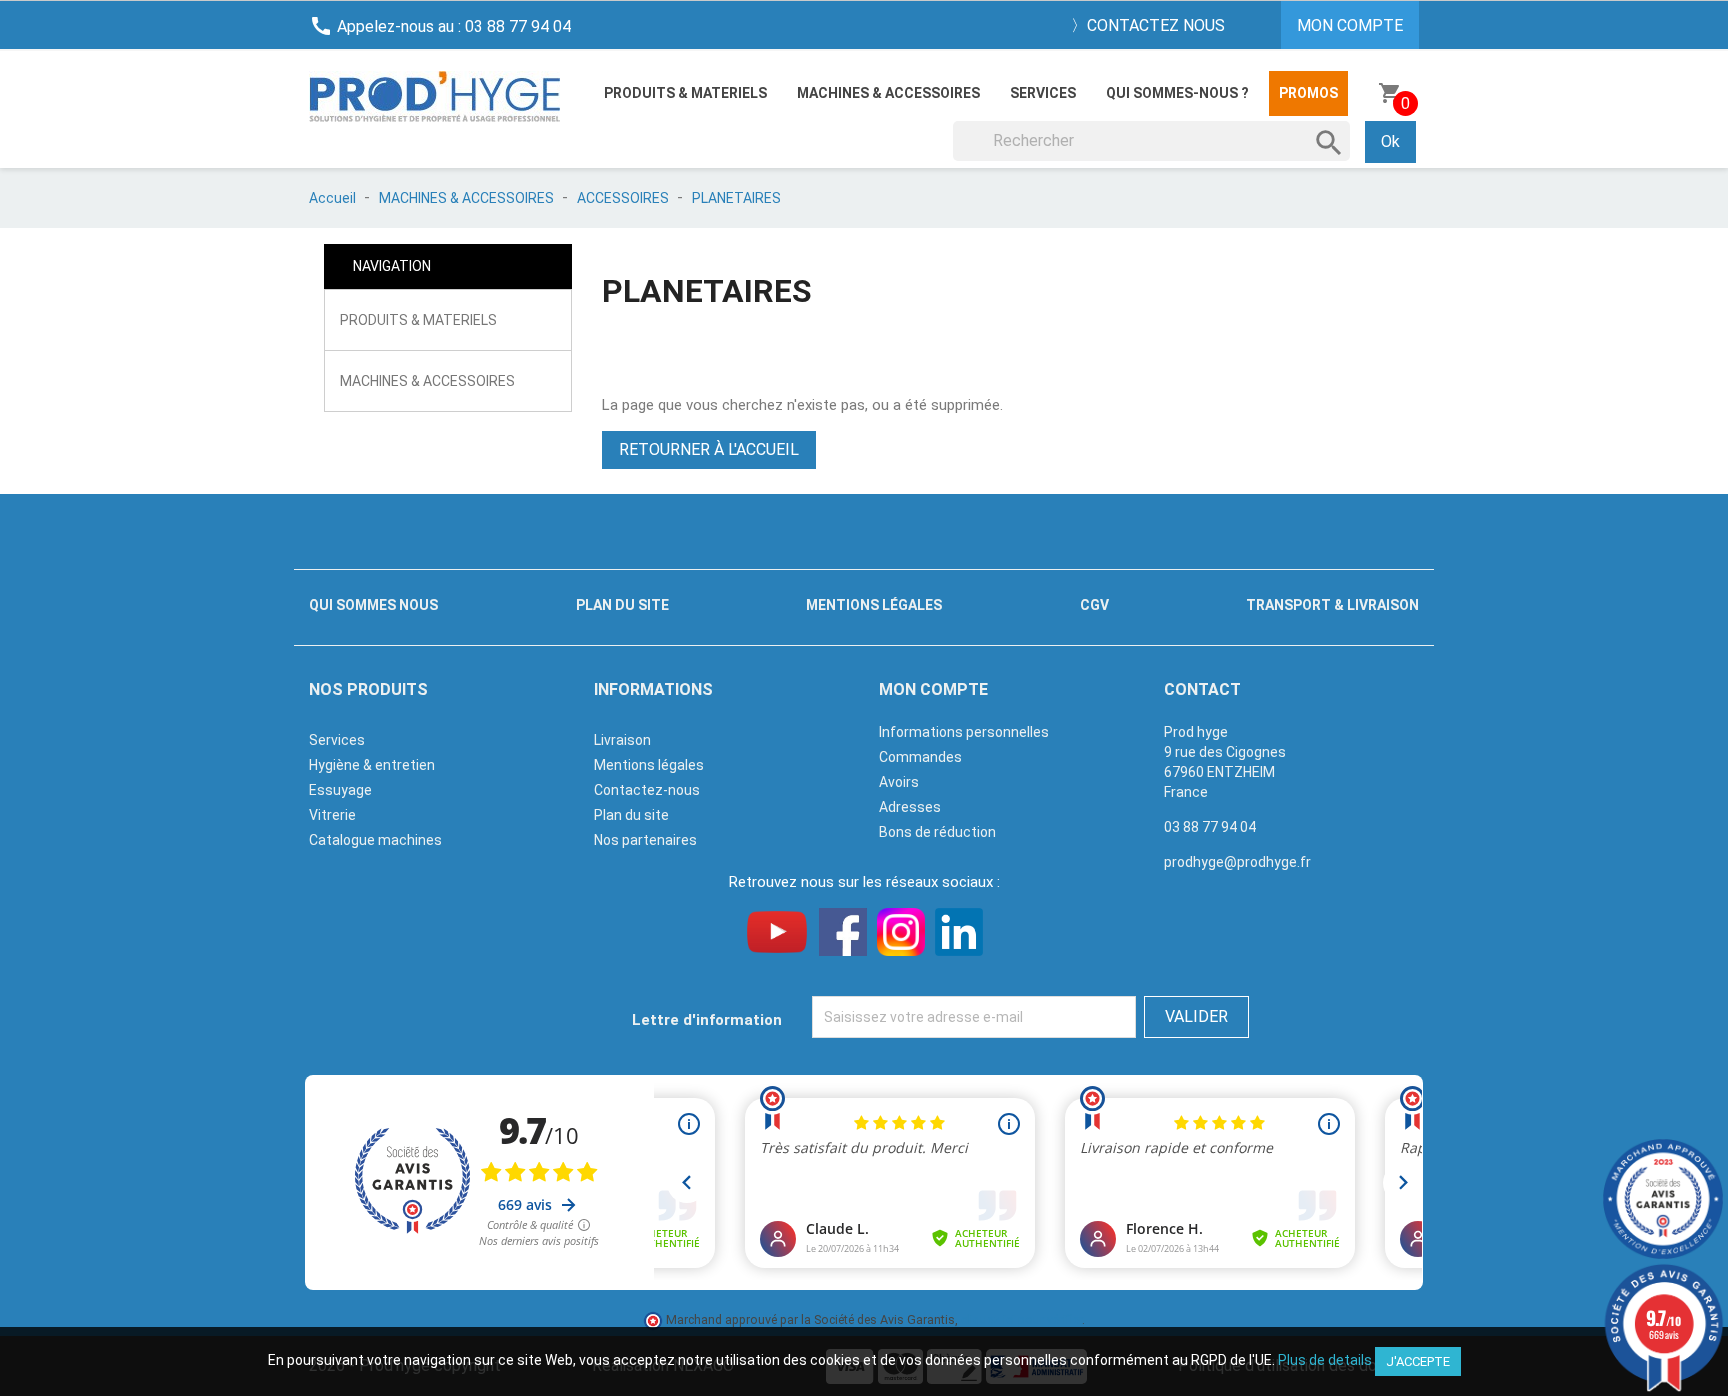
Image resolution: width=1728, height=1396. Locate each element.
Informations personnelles (964, 732)
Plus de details (1325, 1360)
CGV (1094, 605)
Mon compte (933, 689)
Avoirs (899, 782)
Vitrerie (332, 815)
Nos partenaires (645, 840)
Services (1043, 93)
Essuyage (340, 790)
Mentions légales (874, 605)
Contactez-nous (647, 790)
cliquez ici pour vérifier (1021, 1319)
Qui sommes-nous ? (1177, 93)
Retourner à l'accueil (709, 449)
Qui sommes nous (373, 605)
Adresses (910, 807)
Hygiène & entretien (372, 765)
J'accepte (1418, 1361)
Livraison (622, 740)
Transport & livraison (1332, 605)
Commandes (920, 757)
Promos (1308, 93)
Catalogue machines (375, 840)
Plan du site (622, 605)
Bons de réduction (937, 832)
